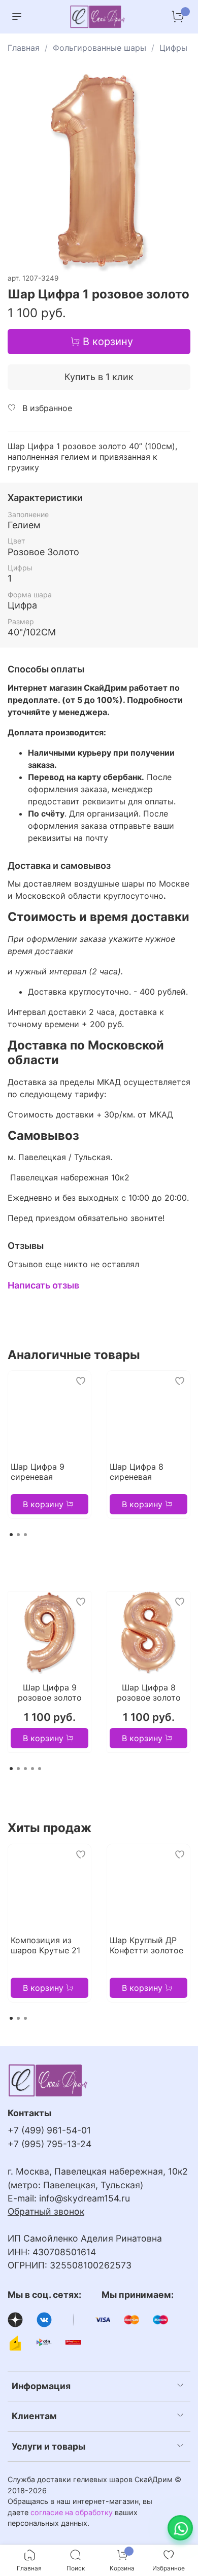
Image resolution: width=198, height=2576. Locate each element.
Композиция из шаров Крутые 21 (45, 1945)
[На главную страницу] (98, 17)
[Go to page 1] (11, 1535)
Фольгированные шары (100, 48)
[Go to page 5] (40, 1769)
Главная (24, 48)
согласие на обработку (72, 2512)
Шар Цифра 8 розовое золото (149, 1692)
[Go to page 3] (25, 1535)
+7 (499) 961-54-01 (49, 2130)
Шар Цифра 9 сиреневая (38, 1472)
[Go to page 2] (18, 1535)
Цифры (173, 48)
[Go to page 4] (32, 1769)
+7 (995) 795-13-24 (49, 2144)
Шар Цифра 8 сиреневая (137, 1472)
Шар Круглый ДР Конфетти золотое (146, 1945)
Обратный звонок (46, 2211)
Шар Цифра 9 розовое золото (50, 1692)
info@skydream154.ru (85, 2198)
